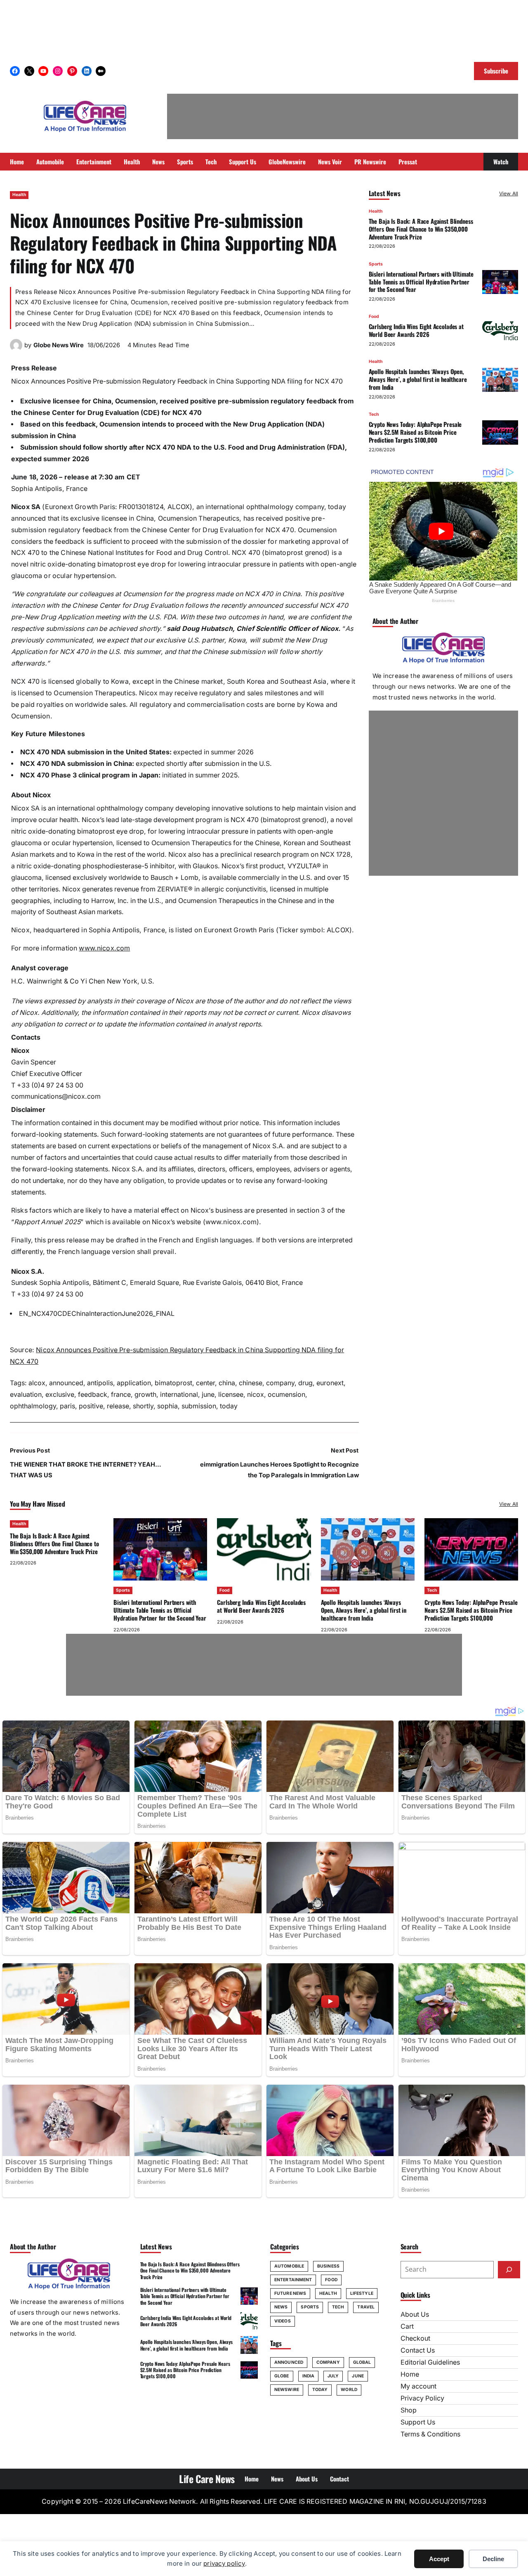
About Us (415, 2314)
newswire (287, 2390)
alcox (37, 1383)
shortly (143, 1406)
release (118, 1406)
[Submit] (509, 2270)
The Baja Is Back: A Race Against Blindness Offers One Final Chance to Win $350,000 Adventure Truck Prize (421, 229)
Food (374, 317)
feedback (93, 1395)
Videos (283, 2321)
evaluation (26, 1395)
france (121, 1395)
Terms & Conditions (430, 2434)
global (362, 2362)
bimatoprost (173, 1383)
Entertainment (293, 2280)
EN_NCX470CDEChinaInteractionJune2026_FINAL (97, 1314)
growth (145, 1395)
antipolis (100, 1383)
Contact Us (418, 2350)
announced (66, 1383)
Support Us (418, 2422)
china (227, 1383)
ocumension (286, 1395)
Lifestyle (362, 2293)
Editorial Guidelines (430, 2362)
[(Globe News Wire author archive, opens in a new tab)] (16, 349)
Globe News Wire (59, 345)
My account (418, 2386)
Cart (407, 2326)
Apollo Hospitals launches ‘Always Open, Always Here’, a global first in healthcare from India (418, 379)
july (333, 2376)
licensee (231, 1395)
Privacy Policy (422, 2398)
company (280, 1383)
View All (509, 193)
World (349, 2390)
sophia (167, 1406)
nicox (256, 1395)
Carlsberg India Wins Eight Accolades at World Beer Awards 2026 (416, 331)
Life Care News (207, 2479)
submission (199, 1406)
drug (305, 1383)
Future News (290, 2293)
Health (19, 195)
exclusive (60, 1395)
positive (91, 1406)
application (134, 1383)
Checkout (415, 2338)
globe (282, 2376)
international (179, 1395)
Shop (409, 2410)
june (208, 1395)
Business (328, 2266)
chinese (251, 1383)
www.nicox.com (104, 948)
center (205, 1383)
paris (67, 1406)
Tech (374, 415)
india (309, 2376)
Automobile (289, 2266)
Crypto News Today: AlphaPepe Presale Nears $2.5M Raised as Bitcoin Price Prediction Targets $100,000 (415, 432)
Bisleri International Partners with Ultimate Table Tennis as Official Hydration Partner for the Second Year (421, 282)
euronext (330, 1383)
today (229, 1406)
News (281, 2307)
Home (410, 2374)
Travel (366, 2307)
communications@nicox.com (56, 1096)
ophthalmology (33, 1406)
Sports (376, 264)
